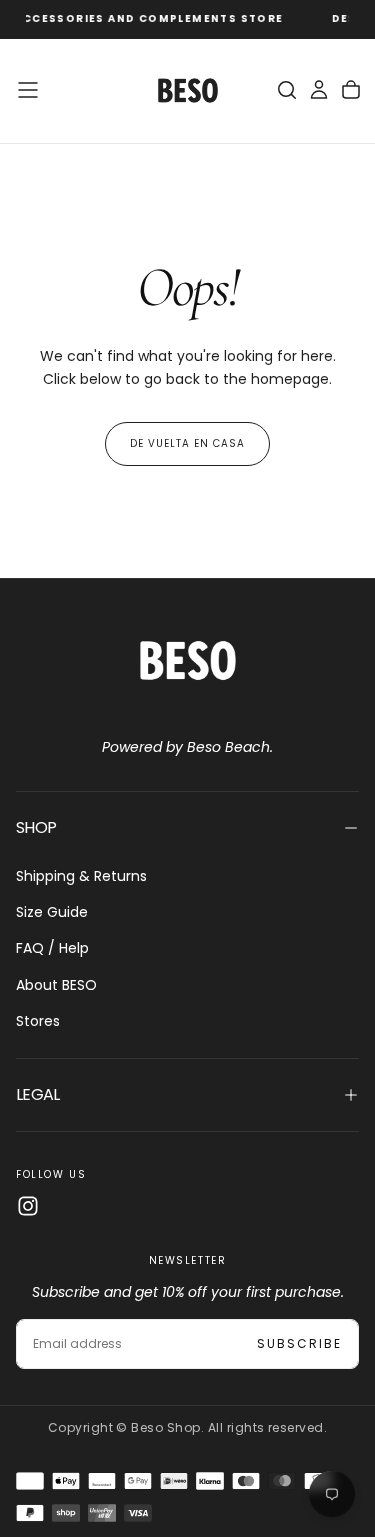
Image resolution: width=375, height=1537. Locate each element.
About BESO (56, 985)
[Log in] (319, 90)
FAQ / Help (52, 948)
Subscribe (299, 1343)
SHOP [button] (36, 827)
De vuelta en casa (187, 443)
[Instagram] (28, 1206)
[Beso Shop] (188, 660)
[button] (28, 90)
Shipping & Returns (81, 876)
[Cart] (351, 90)
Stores (38, 1021)
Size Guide (52, 912)
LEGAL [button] (38, 1094)
